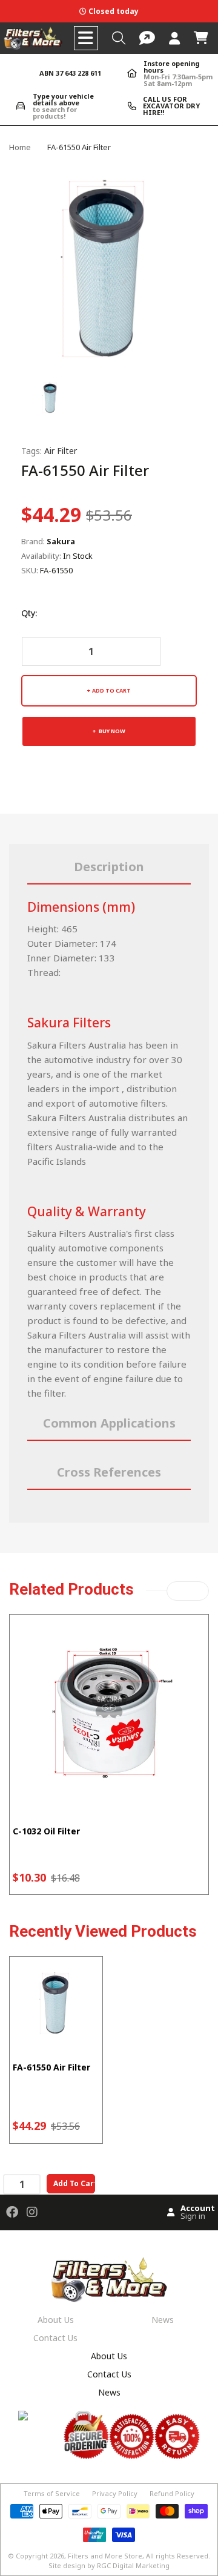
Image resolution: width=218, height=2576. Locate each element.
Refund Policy (172, 2493)
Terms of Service (52, 2493)
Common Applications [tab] (109, 1423)
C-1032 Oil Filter (46, 1831)
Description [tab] (109, 867)
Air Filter (61, 451)
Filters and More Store (105, 2556)
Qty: (29, 613)
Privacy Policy (115, 2493)
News (163, 2320)
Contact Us (55, 2338)
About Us (56, 2320)
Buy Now (111, 731)
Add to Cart (111, 690)
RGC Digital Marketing (133, 2565)
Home (20, 147)
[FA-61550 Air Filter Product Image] (51, 396)
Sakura (61, 541)
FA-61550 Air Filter (51, 2067)
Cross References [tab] (109, 1472)
